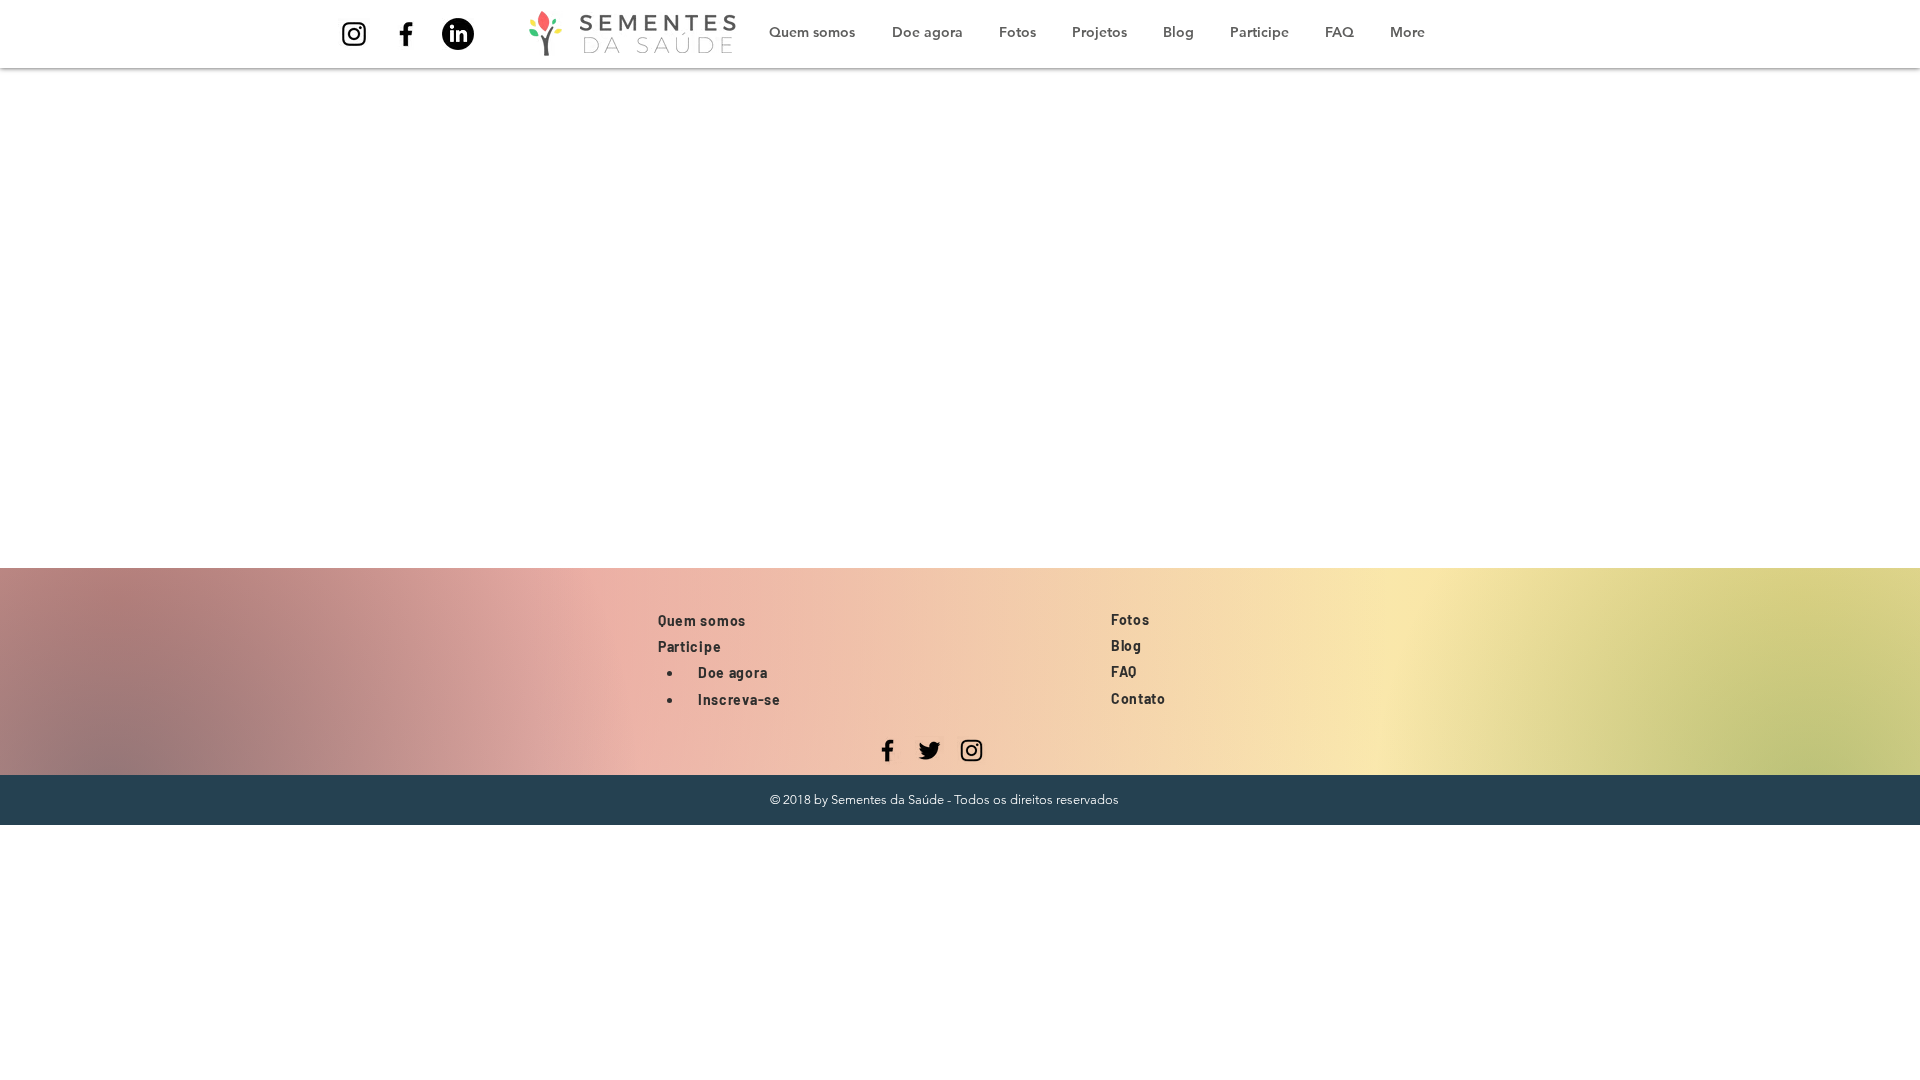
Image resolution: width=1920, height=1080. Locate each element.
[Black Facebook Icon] (406, 34)
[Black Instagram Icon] (354, 34)
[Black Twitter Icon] (929, 750)
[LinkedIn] (458, 34)
